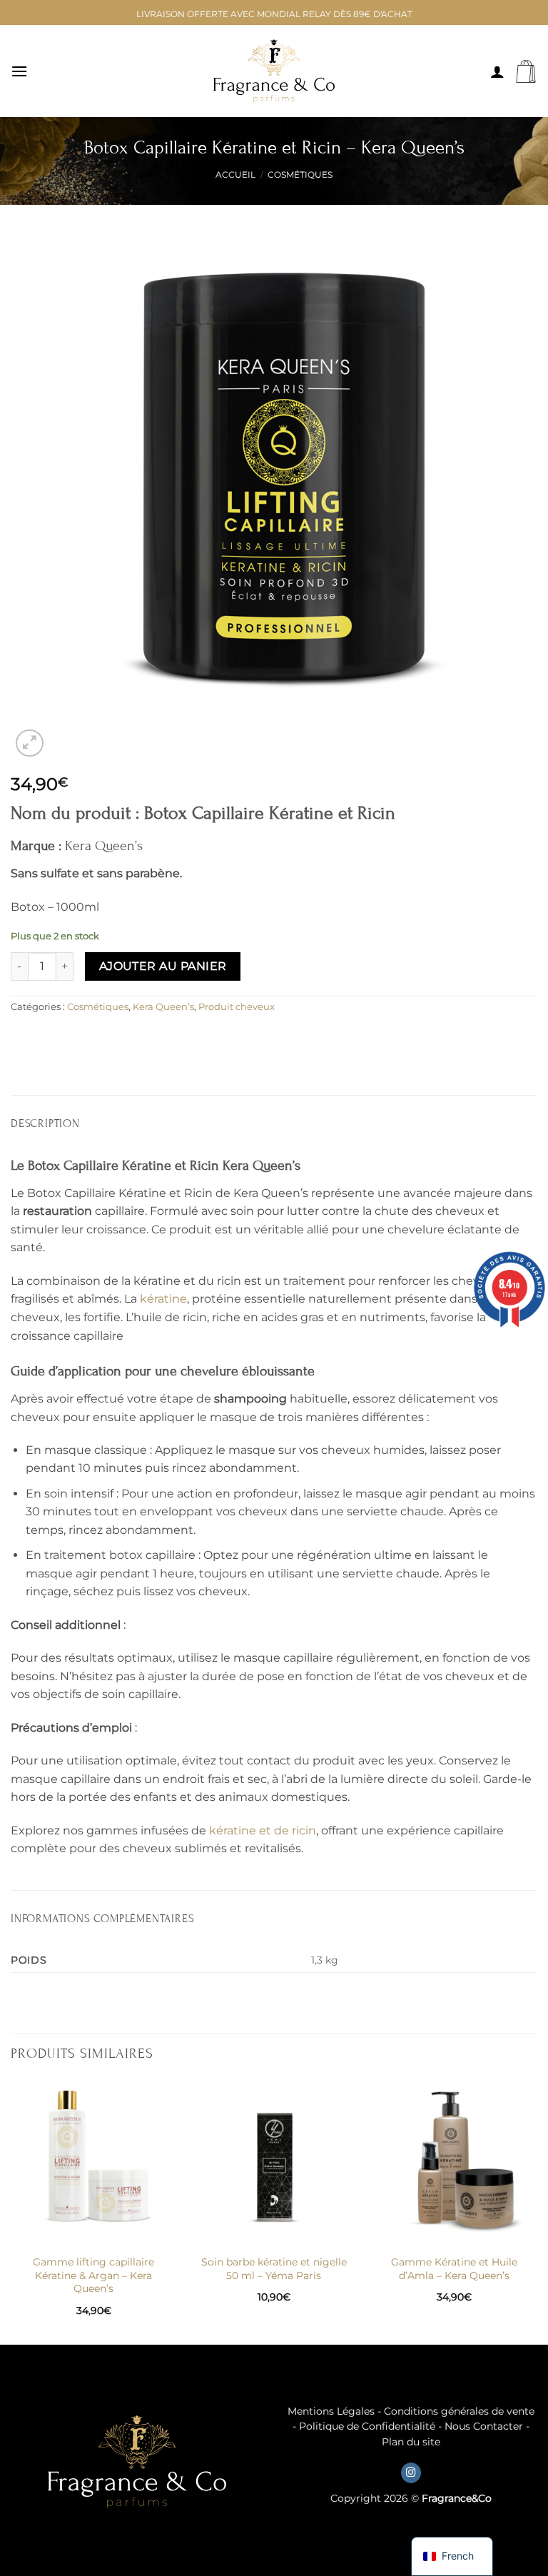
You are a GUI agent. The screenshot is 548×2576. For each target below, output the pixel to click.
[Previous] (11, 2211)
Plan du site (411, 2442)
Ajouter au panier (163, 966)
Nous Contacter (484, 2426)
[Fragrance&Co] (274, 71)
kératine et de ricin (263, 1830)
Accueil (235, 175)
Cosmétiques (300, 175)
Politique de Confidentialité (367, 2426)
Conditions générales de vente (459, 2411)
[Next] (537, 2211)
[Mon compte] (497, 71)
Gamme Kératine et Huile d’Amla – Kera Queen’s (454, 2269)
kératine (163, 1299)
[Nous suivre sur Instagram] (411, 2473)
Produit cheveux (237, 1007)
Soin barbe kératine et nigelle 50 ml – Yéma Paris (274, 2269)
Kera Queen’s (163, 1007)
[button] (19, 71)
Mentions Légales (331, 2411)
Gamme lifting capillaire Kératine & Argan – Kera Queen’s (93, 2275)
